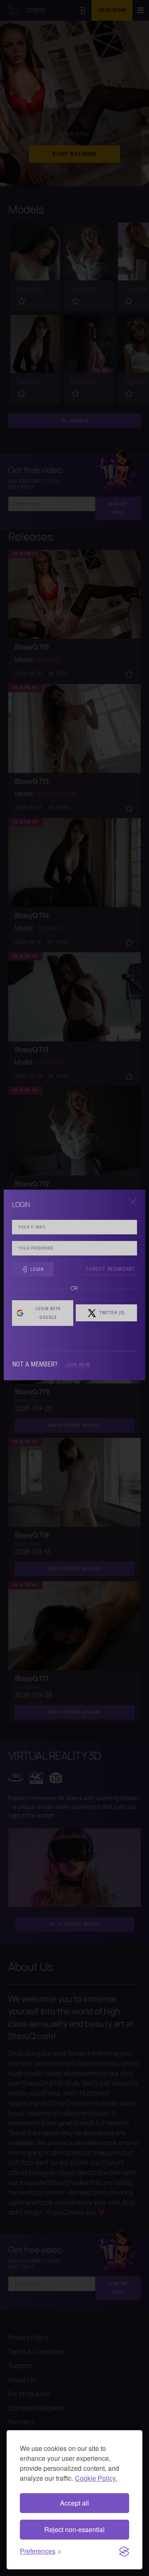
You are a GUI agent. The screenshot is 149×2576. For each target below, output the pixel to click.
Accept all (74, 2503)
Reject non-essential (74, 2529)
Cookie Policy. (96, 2478)
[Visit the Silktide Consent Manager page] (124, 2551)
